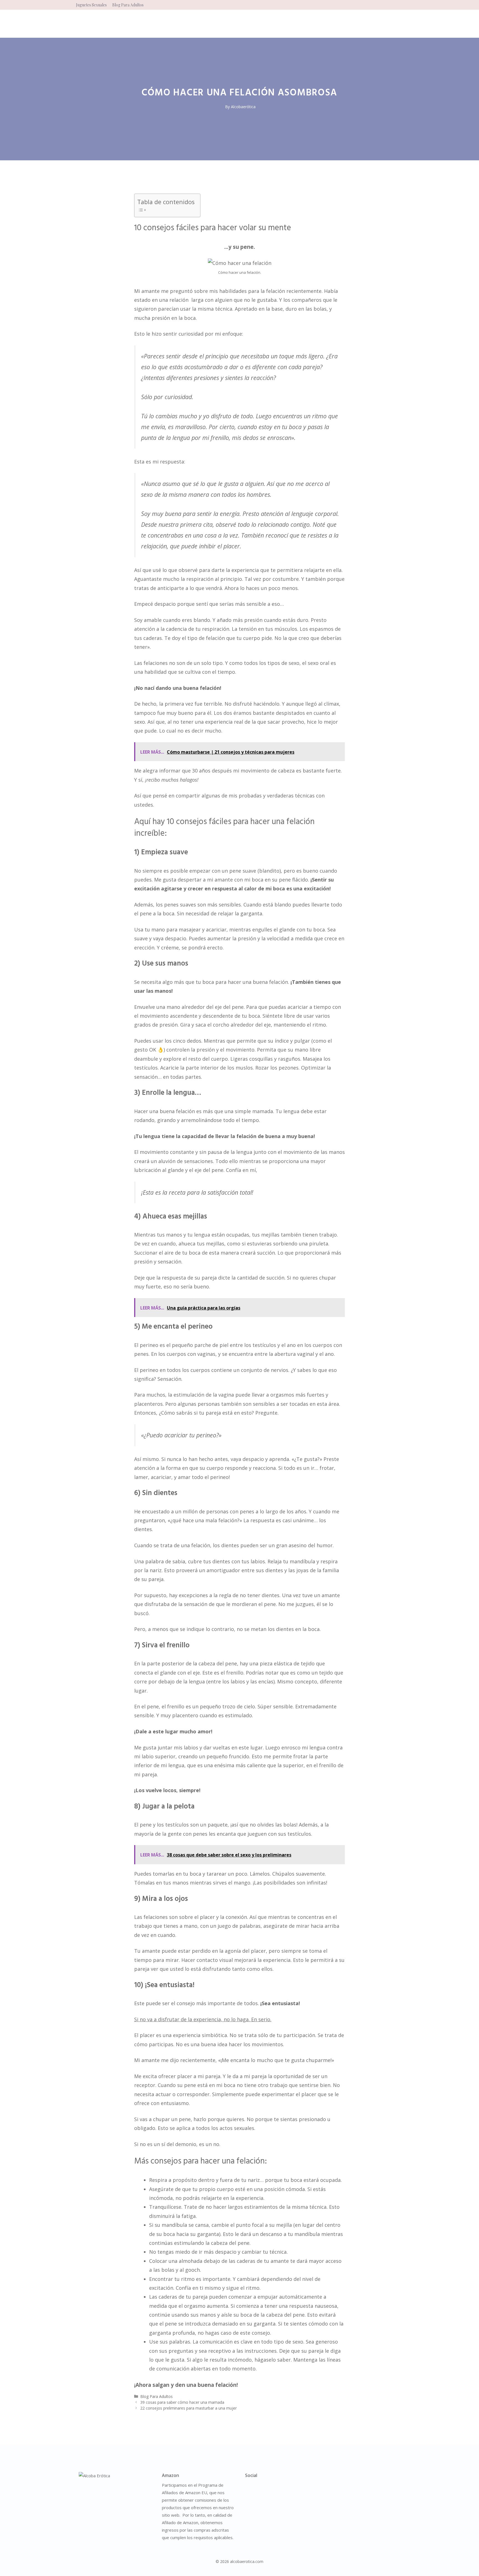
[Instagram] (248, 2488)
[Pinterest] (282, 2488)
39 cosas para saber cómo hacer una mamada (182, 2402)
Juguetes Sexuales (91, 5)
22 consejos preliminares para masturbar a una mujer (188, 2408)
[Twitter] (271, 2488)
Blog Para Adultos (128, 5)
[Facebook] (259, 2488)
